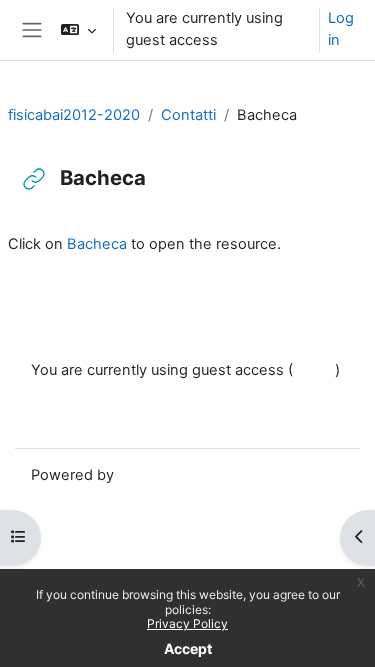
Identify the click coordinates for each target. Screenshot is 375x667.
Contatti (188, 115)
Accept (188, 648)
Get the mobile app (97, 418)
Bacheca (97, 244)
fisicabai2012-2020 (74, 115)
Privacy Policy (187, 623)
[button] (78, 30)
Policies (57, 395)
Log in (341, 29)
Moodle (144, 475)
